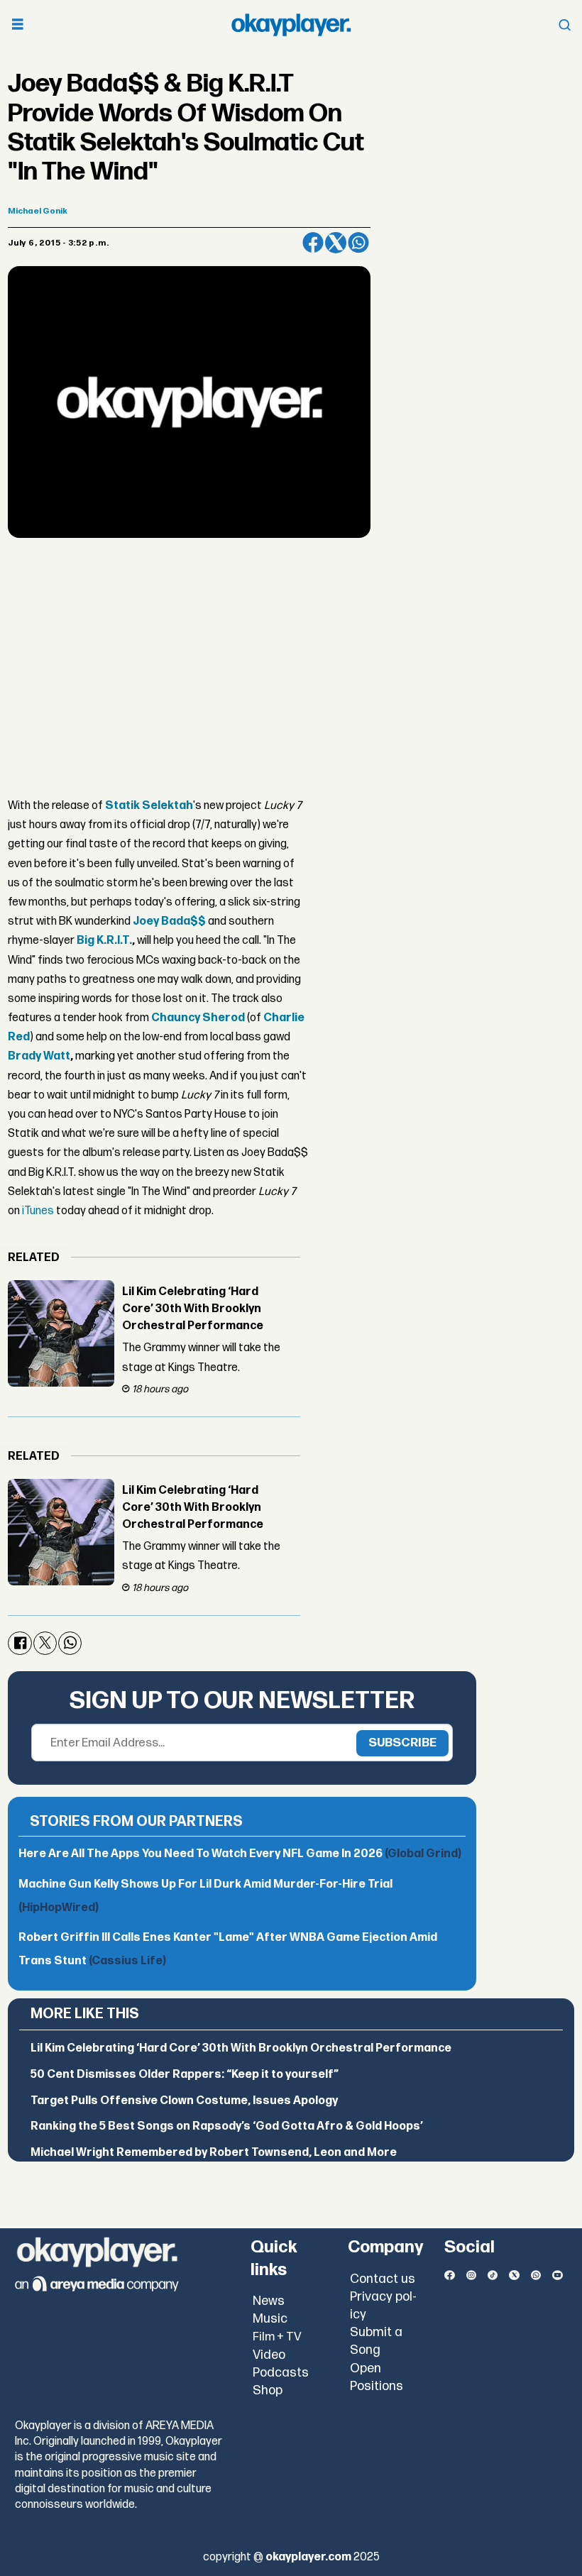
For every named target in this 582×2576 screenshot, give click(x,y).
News (269, 2301)
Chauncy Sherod (198, 1018)
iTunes (38, 1211)
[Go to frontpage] (291, 25)
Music (270, 2319)
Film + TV (277, 2337)
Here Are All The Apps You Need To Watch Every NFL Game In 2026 (240, 1854)
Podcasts (281, 2373)
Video (269, 2355)
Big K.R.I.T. (104, 941)
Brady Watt (39, 1056)
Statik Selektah (149, 806)
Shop (268, 2390)
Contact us (383, 2279)
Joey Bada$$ (169, 921)
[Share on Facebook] (313, 243)
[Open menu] (18, 25)
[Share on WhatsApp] (358, 243)
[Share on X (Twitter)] (336, 243)
